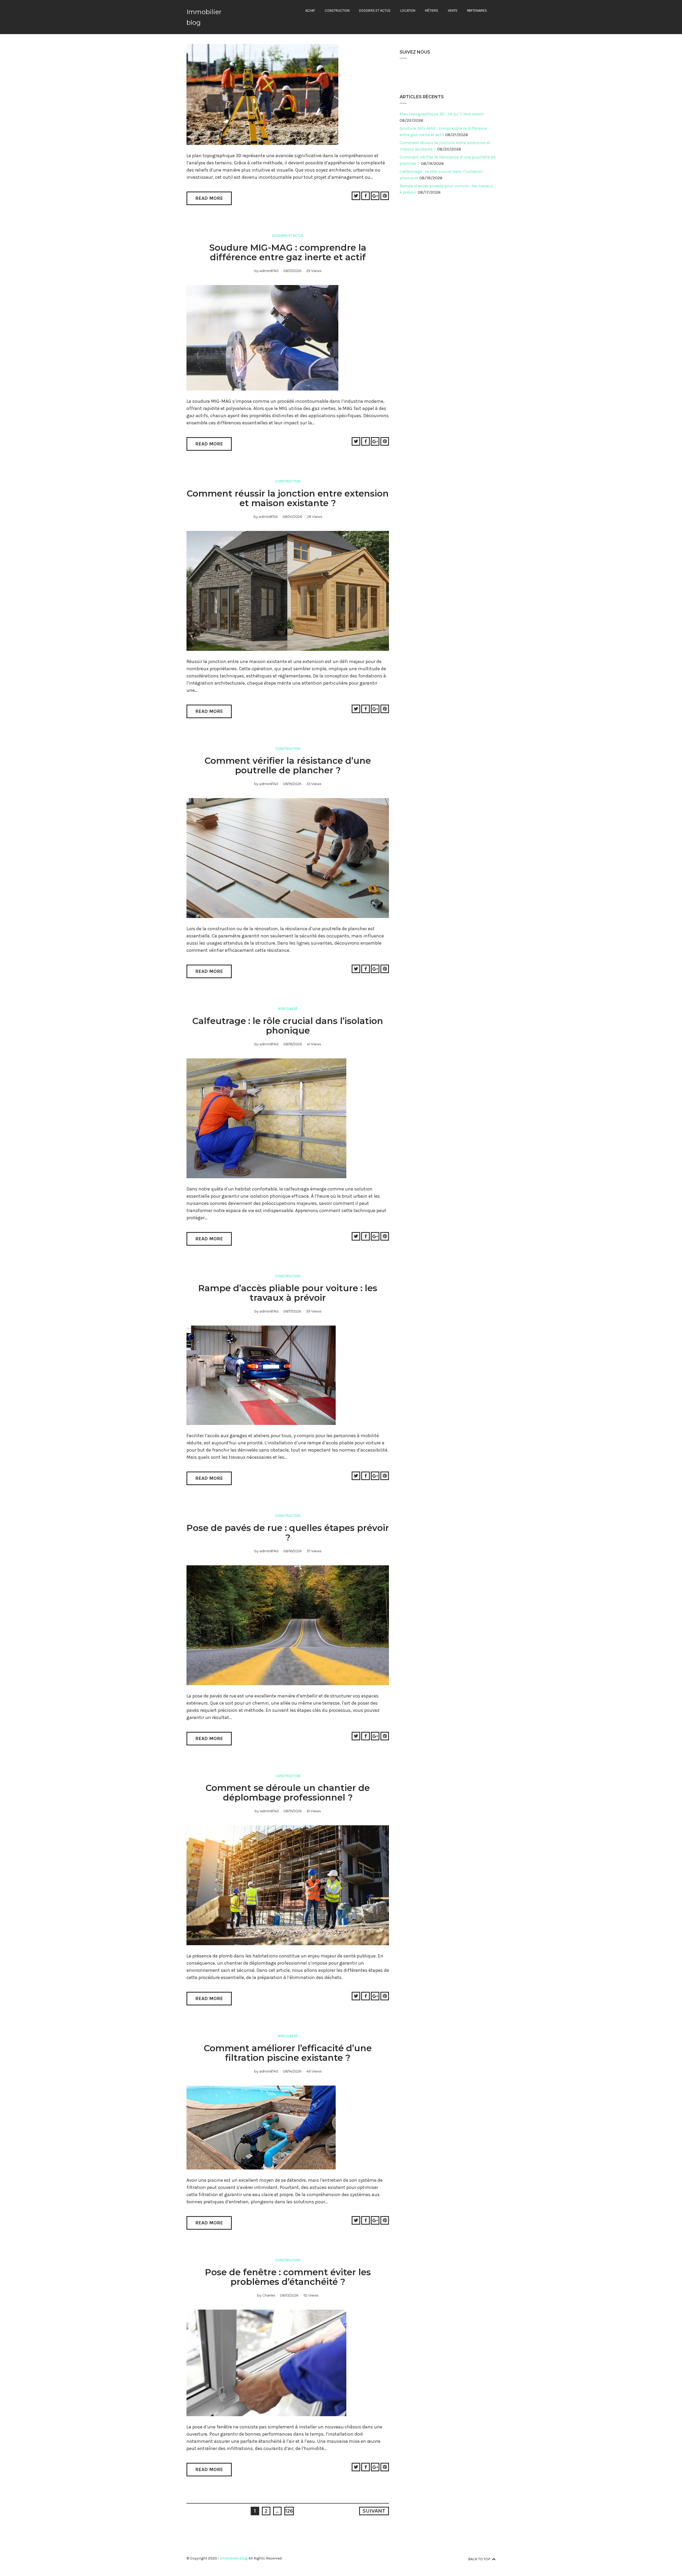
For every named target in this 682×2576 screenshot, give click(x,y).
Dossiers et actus (375, 11)
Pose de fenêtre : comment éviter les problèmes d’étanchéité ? (288, 2277)
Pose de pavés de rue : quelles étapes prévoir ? (288, 1533)
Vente (453, 11)
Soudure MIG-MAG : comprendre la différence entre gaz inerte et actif (288, 252)
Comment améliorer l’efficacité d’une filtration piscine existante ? (288, 2053)
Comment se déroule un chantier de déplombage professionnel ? (288, 1793)
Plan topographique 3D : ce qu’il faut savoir (442, 114)
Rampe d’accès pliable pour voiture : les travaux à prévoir (288, 1293)
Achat (310, 11)
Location (408, 11)
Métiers (432, 11)
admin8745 (269, 271)
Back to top (479, 2559)
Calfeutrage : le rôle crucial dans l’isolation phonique (288, 1026)
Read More (209, 198)
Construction (337, 11)
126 (289, 2511)
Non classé (288, 1009)
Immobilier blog (234, 2558)
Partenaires (477, 11)
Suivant (374, 2511)
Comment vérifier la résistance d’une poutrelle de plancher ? (288, 765)
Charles (269, 2295)
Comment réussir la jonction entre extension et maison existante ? (288, 498)
